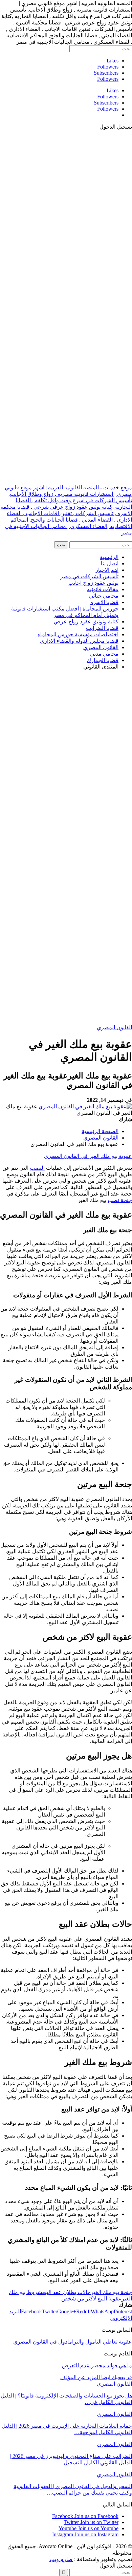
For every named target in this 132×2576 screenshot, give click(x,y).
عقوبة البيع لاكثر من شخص (91, 2299)
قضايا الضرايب (102, 628)
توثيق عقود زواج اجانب (93, 583)
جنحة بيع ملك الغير (111, 2292)
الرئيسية (109, 557)
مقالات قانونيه (103, 589)
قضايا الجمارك (103, 660)
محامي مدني (104, 654)
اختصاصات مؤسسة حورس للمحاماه (78, 634)
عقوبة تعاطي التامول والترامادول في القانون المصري (73, 2342)
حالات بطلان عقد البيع (67, 2292)
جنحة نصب (120, 1200)
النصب (37, 1168)
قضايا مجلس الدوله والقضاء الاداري (79, 641)
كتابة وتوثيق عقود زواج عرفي (86, 622)
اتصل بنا (110, 563)
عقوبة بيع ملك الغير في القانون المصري (88, 1156)
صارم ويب (61, 2559)
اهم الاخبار (107, 570)
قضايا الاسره (104, 602)
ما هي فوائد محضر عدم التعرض (97, 2365)
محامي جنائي (104, 596)
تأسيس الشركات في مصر (89, 576)
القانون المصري (101, 647)
